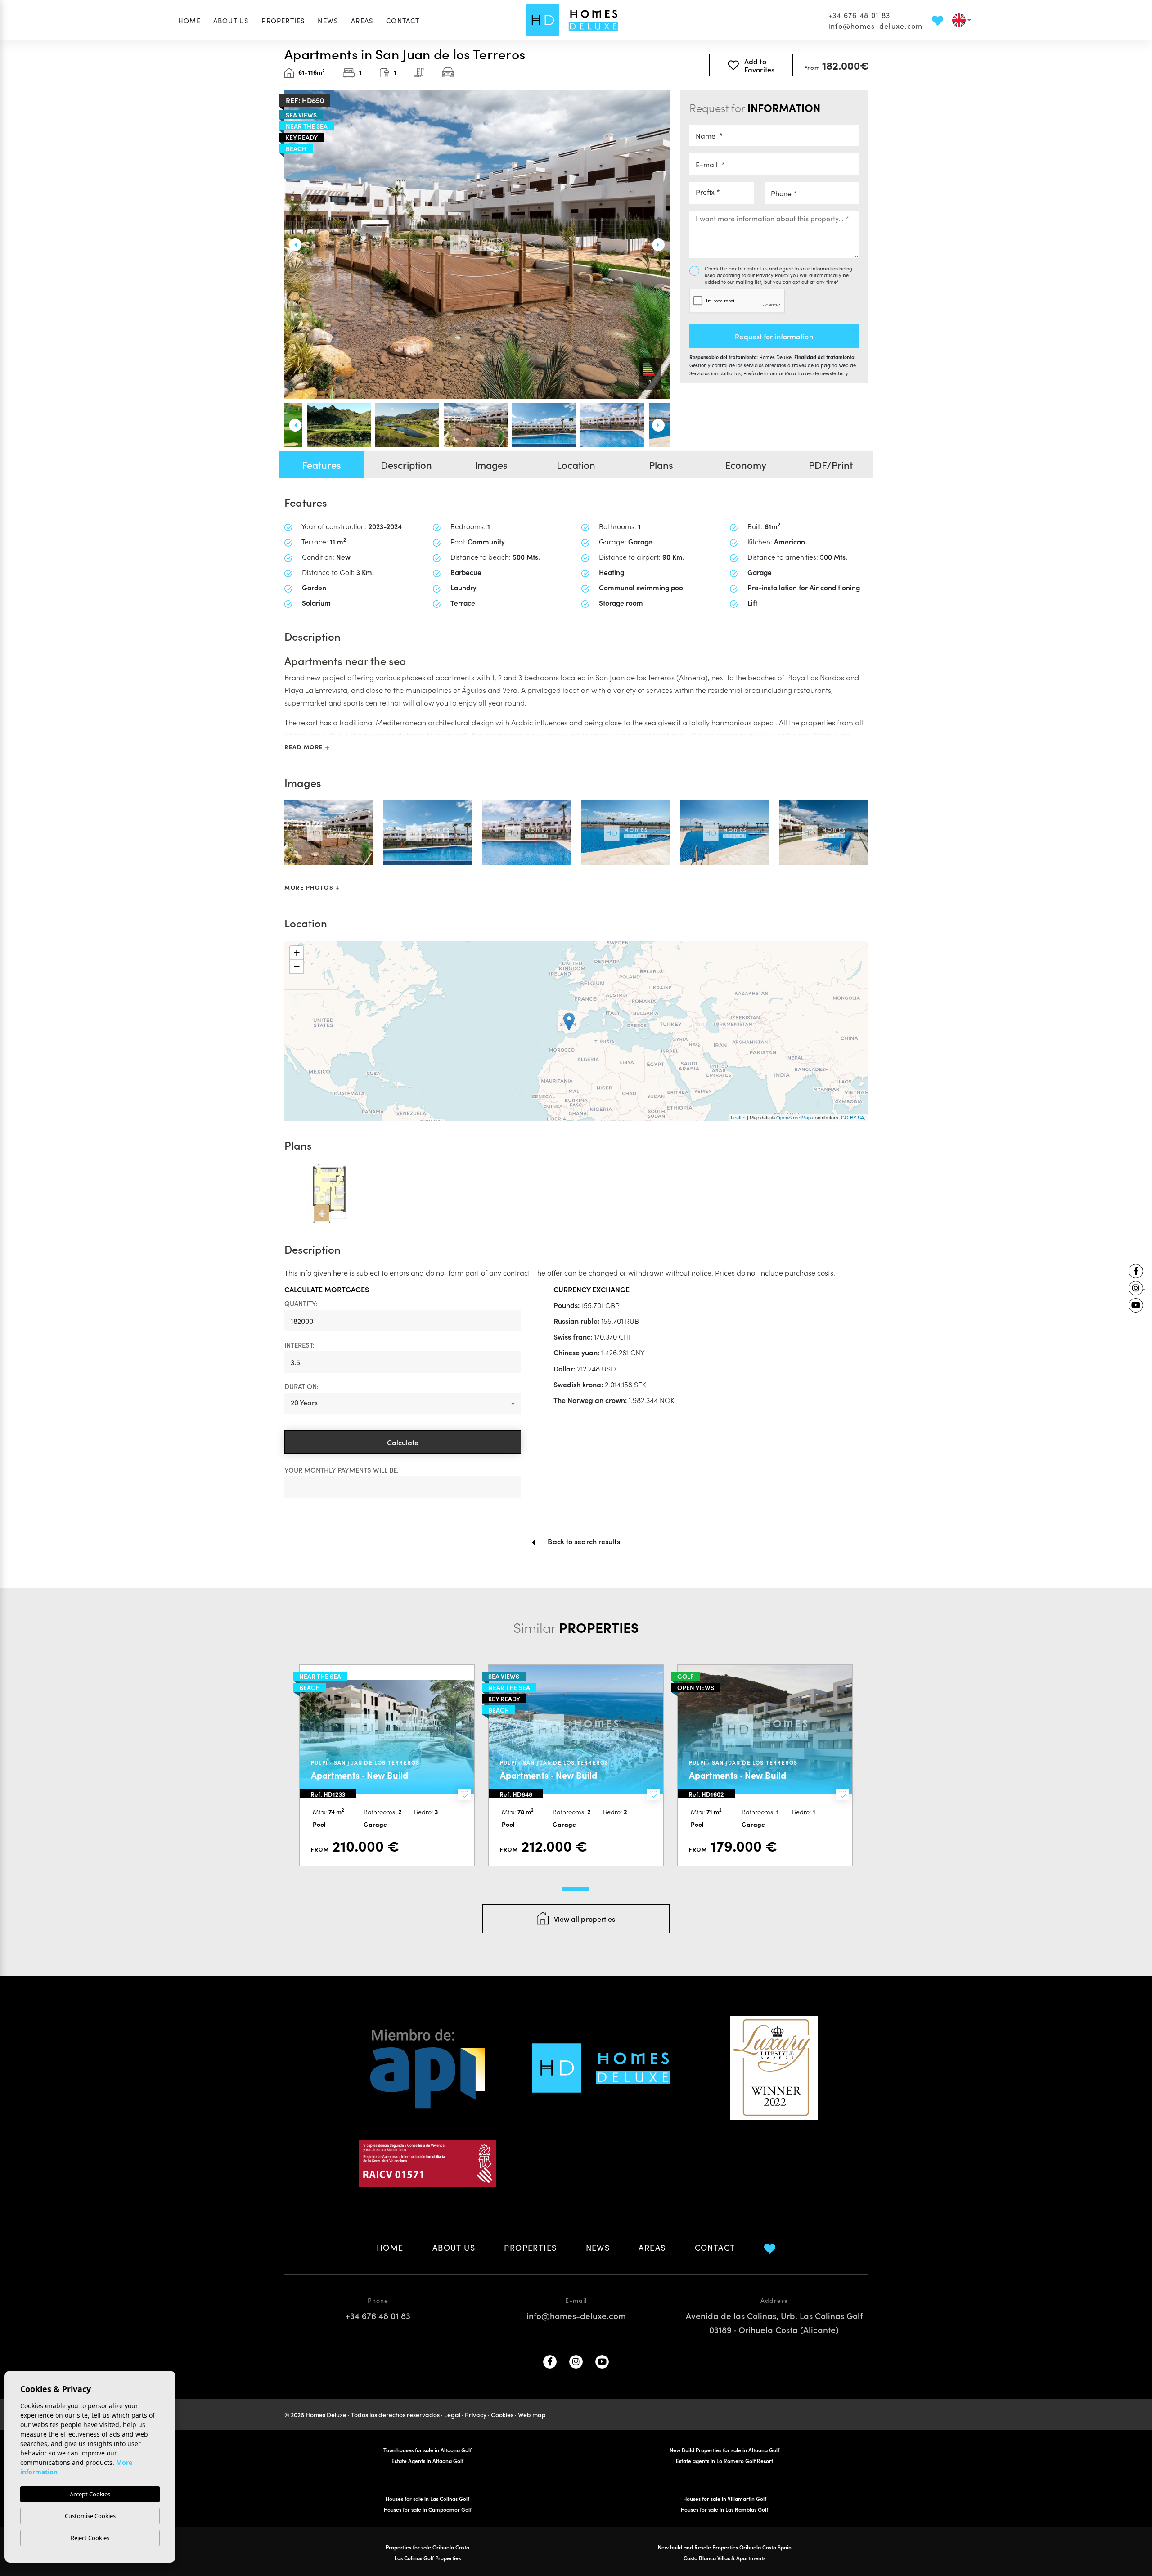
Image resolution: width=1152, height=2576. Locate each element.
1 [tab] (576, 1889)
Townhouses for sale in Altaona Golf (427, 2450)
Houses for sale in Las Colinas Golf (427, 2498)
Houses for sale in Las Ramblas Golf (724, 2509)
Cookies (502, 2414)
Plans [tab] (661, 465)
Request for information (774, 336)
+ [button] (297, 953)
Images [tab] (491, 465)
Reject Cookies (90, 2538)
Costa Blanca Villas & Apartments (724, 2558)
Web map (532, 2414)
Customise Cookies (90, 2516)
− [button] (297, 966)
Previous (291, 245)
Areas (362, 20)
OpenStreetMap (794, 1117)
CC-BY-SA (853, 1117)
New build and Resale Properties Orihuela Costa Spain (725, 2547)
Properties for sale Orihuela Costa (427, 2547)
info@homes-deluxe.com (876, 26)
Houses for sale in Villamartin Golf (725, 2498)
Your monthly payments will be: (342, 1470)
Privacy (476, 2414)
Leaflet (738, 1117)
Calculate (403, 1442)
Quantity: (301, 1303)
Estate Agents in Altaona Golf (427, 2461)
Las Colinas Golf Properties (428, 2558)
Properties (283, 20)
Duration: (301, 1386)
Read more (305, 747)
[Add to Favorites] (465, 1794)
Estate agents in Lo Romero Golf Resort (724, 2461)
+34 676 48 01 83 (859, 15)
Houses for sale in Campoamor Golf (428, 2509)
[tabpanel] (387, 1765)
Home (189, 20)
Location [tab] (576, 465)
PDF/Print (831, 465)
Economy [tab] (746, 465)
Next (663, 245)
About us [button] (231, 20)
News (328, 20)
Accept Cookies (90, 2494)
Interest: (299, 1345)
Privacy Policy (773, 275)
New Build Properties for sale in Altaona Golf (724, 2450)
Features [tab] (322, 465)
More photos (310, 887)
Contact (403, 20)
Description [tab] (406, 465)
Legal (452, 2414)
